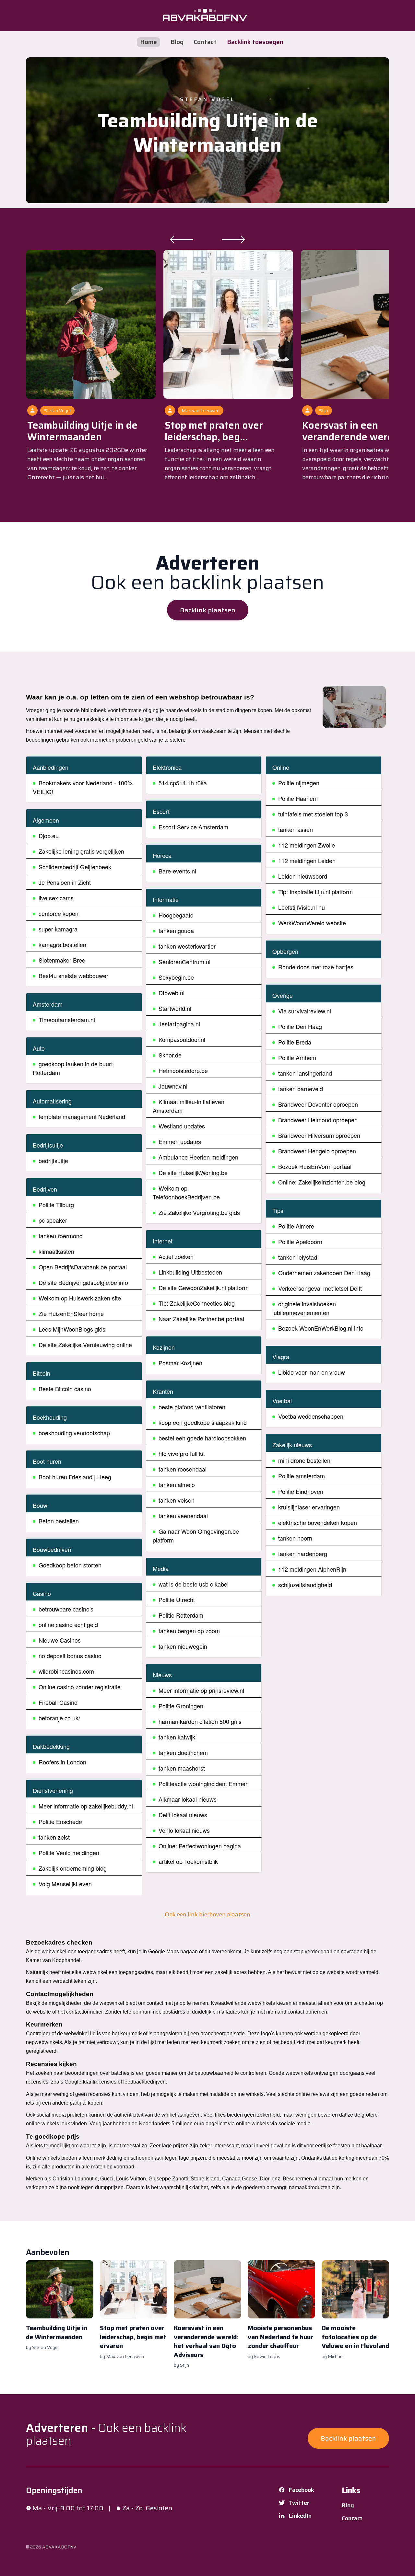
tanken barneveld (301, 1089)
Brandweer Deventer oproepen (318, 1104)
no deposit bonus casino (70, 1656)
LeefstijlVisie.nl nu (302, 907)
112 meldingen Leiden (307, 861)
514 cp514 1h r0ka (183, 783)
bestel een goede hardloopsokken (202, 1438)
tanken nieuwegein (183, 1646)
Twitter (299, 2503)
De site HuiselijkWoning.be (193, 1172)
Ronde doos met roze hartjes (316, 967)
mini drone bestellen (304, 1460)
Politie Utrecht (177, 1600)
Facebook (302, 2490)
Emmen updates (180, 1141)
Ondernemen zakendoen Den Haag (324, 1273)
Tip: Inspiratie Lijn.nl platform (315, 892)
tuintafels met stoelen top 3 (313, 814)
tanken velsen (177, 1500)
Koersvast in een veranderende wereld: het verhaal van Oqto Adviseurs (206, 2341)
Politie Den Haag (300, 1026)
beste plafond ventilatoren (192, 1407)
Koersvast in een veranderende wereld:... (357, 431)
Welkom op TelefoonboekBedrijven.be (186, 1192)
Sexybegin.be (176, 977)
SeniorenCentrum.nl (184, 962)
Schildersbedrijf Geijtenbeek (75, 867)
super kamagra (58, 929)
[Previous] (182, 239)
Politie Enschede (60, 1821)
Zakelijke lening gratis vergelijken (81, 851)
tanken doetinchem (183, 1752)
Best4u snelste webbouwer (73, 976)
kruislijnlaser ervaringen (309, 1507)
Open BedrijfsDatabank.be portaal (83, 1267)
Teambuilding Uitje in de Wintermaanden (208, 133)
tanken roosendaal (183, 1469)
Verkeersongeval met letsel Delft (320, 1288)
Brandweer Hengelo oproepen (317, 1151)
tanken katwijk (177, 1737)
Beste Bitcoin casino (65, 1389)
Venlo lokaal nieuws (184, 1830)
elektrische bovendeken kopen (318, 1522)
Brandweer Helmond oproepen (318, 1120)
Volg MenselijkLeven (65, 1884)
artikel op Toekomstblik (188, 1861)
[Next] (233, 239)
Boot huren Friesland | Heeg (75, 1477)
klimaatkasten (56, 1251)
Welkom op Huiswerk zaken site (80, 1298)
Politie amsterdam (302, 1476)
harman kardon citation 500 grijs (200, 1721)
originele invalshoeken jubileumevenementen (304, 1308)
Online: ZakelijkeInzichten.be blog (322, 1182)
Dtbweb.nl (172, 993)
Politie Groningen (181, 1706)
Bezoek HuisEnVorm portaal (315, 1166)
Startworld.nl (175, 1008)
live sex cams (56, 898)
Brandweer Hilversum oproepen (319, 1135)
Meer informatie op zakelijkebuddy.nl (86, 1806)
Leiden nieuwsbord (303, 876)
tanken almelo (177, 1484)
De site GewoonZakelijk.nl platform (204, 1288)
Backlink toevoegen (255, 42)
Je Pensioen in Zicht (65, 882)
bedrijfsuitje (53, 1161)
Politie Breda (295, 1042)
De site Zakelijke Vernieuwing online (85, 1345)
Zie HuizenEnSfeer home (71, 1313)
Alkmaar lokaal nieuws (188, 1799)
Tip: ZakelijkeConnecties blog (197, 1303)
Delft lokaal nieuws (183, 1815)
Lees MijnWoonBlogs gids (72, 1329)
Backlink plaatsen (208, 610)
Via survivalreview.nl (305, 1011)
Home (148, 42)
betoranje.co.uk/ (59, 1718)
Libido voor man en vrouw (312, 1372)
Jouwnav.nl (173, 1086)
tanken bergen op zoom (189, 1631)
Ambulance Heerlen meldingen (198, 1157)
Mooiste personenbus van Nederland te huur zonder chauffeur (280, 2337)
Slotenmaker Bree (62, 960)
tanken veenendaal (183, 1516)
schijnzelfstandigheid (305, 1585)
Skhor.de (170, 1055)
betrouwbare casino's (66, 1609)
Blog (177, 42)
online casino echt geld (68, 1624)
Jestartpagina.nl (179, 1024)
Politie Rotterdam (181, 1615)
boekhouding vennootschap (74, 1433)
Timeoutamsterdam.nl (67, 1020)
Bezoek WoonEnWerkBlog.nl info (321, 1328)
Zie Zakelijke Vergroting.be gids (199, 1212)
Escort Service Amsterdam (193, 827)
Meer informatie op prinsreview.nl (201, 1690)
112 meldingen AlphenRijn (312, 1569)
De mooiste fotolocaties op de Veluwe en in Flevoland (355, 2337)
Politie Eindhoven (301, 1491)
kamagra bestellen (62, 944)
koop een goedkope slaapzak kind (203, 1422)
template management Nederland (82, 1116)
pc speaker (53, 1220)
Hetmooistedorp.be (183, 1070)
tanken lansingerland (305, 1073)
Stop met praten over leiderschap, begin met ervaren (133, 2337)
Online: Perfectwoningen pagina (200, 1846)
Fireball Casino (58, 1702)
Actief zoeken (176, 1256)
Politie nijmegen (299, 783)
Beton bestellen (59, 1521)
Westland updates (182, 1126)
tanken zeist (54, 1837)
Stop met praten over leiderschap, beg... (214, 431)
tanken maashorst (182, 1768)
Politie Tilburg (56, 1205)
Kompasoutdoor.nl (182, 1039)
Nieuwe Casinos (60, 1640)
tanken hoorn (295, 1538)
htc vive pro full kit (182, 1453)
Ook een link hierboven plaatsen (207, 1914)
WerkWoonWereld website (312, 923)
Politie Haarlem (298, 798)
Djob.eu (49, 836)
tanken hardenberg (303, 1554)
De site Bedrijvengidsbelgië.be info (83, 1282)
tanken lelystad (298, 1257)
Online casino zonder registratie (80, 1687)
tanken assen (296, 829)
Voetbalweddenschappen (311, 1416)
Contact (205, 42)
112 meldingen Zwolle (307, 845)
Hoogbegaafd (176, 915)
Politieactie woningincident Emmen (204, 1784)
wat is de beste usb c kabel (194, 1584)
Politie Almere (296, 1226)
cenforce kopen (59, 913)
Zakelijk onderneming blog (73, 1868)
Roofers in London (62, 1762)
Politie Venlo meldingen (69, 1853)
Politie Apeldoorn (300, 1242)
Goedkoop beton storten (70, 1565)
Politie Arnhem (297, 1057)
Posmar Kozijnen (180, 1363)
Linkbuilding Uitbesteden (190, 1272)
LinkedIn (300, 2516)
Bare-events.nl (177, 871)
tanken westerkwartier (187, 946)
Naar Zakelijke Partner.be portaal (201, 1319)
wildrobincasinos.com (66, 1671)
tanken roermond (61, 1236)
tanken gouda (176, 930)
